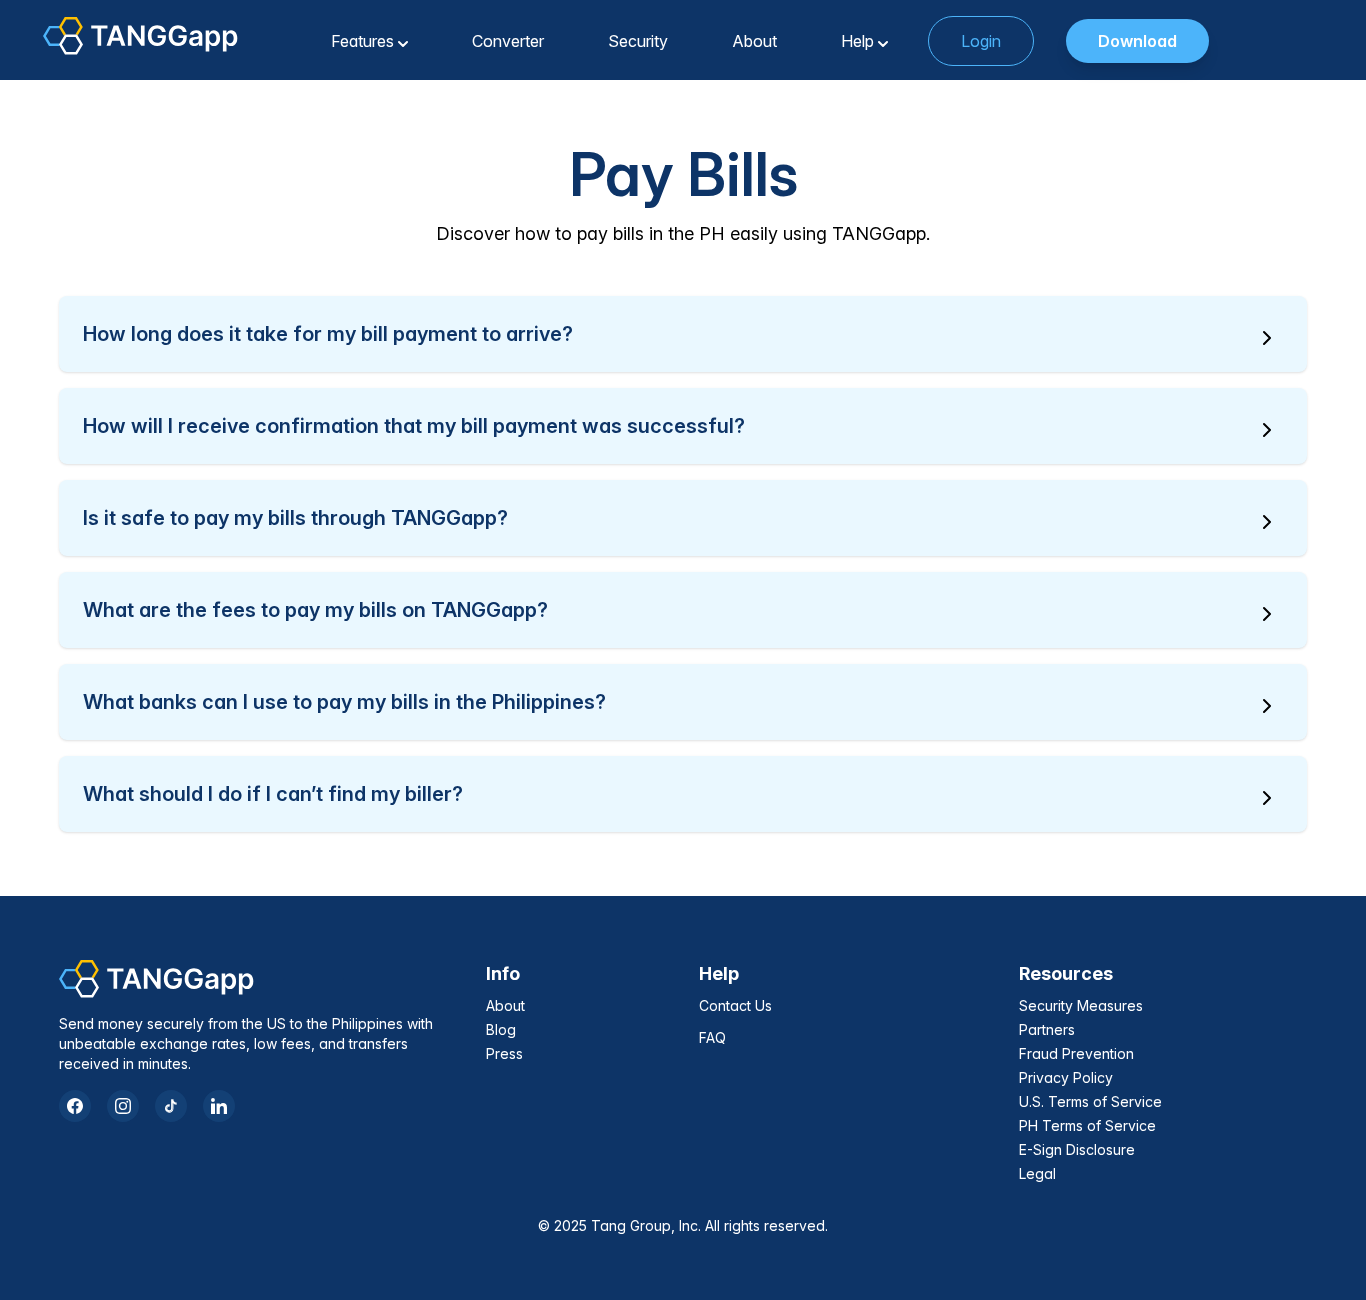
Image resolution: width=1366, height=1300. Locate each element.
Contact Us (735, 1005)
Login (981, 41)
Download (1137, 41)
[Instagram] (123, 1106)
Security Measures (1081, 1005)
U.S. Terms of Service (1090, 1101)
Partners (1047, 1029)
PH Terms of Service (1087, 1125)
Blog (501, 1029)
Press (504, 1053)
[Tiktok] (171, 1106)
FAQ (712, 1037)
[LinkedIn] (219, 1106)
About (505, 1005)
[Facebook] (75, 1106)
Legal (1037, 1173)
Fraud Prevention (1076, 1053)
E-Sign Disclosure (1077, 1149)
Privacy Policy (1066, 1077)
